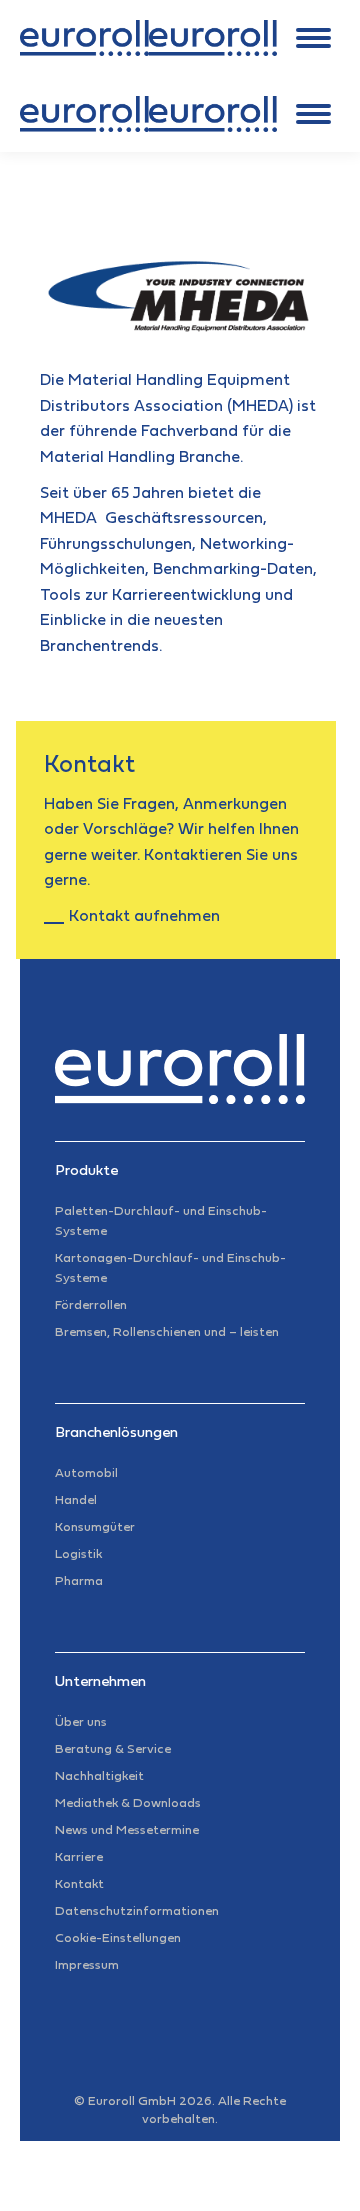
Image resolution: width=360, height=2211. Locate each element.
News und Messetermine (127, 1831)
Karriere (79, 1858)
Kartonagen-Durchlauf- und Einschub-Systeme (170, 1269)
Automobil (86, 1474)
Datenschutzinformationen (137, 1912)
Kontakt (79, 1885)
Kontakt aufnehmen (144, 917)
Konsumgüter (95, 1528)
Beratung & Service (113, 1750)
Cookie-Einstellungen (118, 1939)
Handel (76, 1501)
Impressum (87, 1966)
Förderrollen (91, 1306)
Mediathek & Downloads (128, 1804)
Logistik (78, 1555)
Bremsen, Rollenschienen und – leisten (167, 1333)
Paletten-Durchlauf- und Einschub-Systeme (161, 1222)
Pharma (79, 1582)
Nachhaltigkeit (99, 1777)
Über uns (81, 1723)
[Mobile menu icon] (313, 38)
